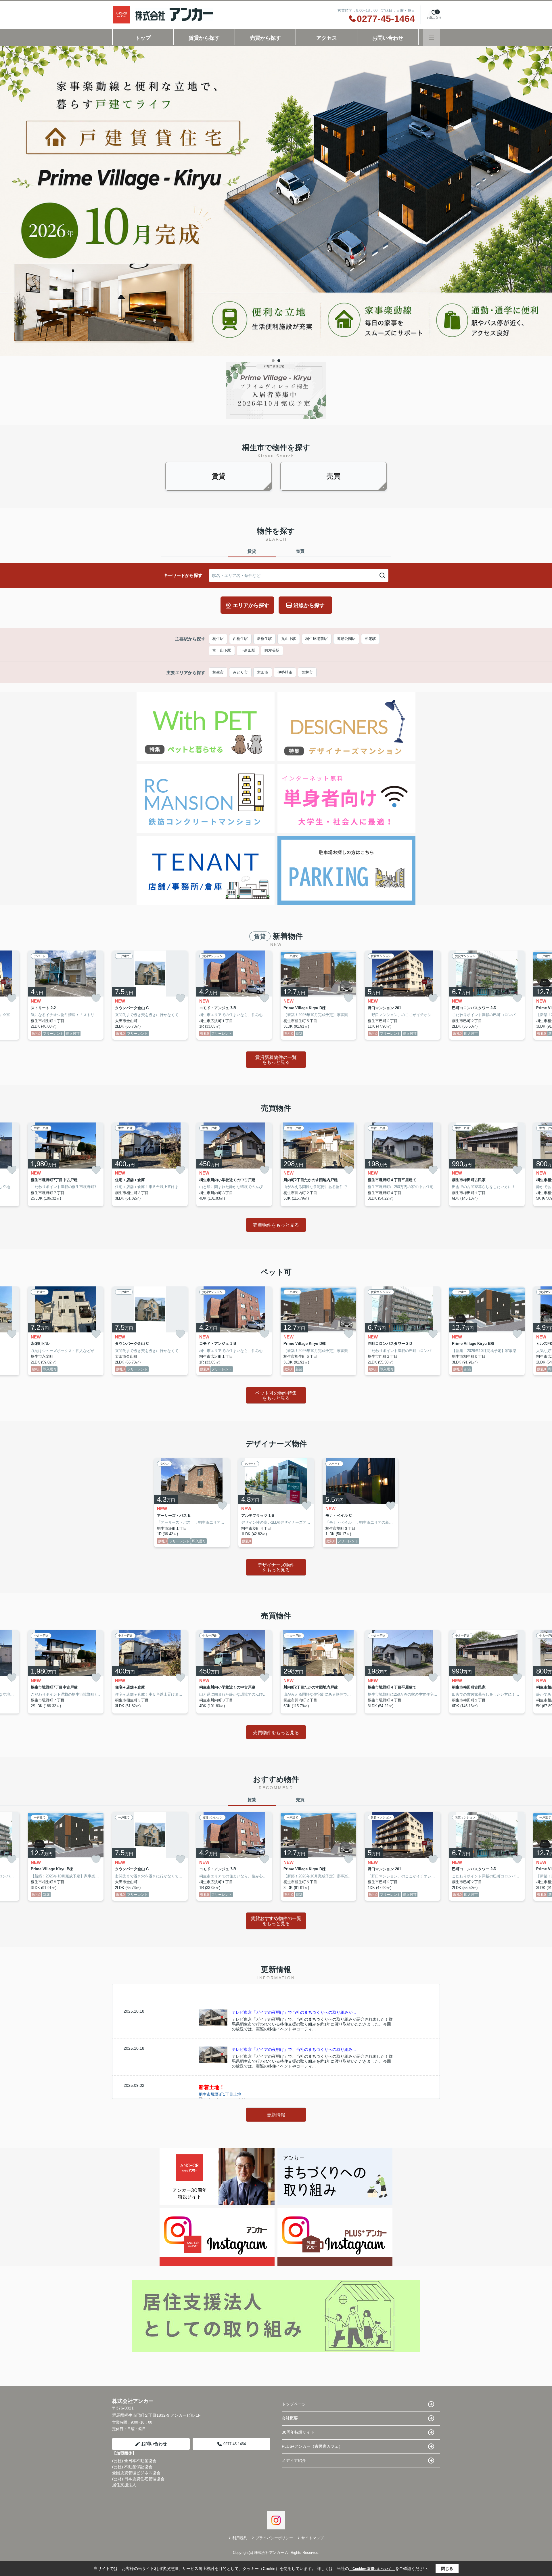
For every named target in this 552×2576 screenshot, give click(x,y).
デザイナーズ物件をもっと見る (276, 1568)
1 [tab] (273, 361)
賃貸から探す (204, 38)
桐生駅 (218, 639)
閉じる (447, 2569)
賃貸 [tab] (252, 551)
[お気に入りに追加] (12, 998)
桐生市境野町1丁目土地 (220, 2094)
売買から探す (265, 38)
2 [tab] (279, 361)
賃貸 (218, 476)
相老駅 (370, 639)
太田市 (263, 672)
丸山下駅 (289, 639)
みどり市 (240, 672)
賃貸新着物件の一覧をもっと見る (276, 1060)
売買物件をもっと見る (276, 1225)
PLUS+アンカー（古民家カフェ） (312, 2446)
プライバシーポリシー (274, 2538)
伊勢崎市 (285, 672)
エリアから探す (251, 605)
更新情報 (276, 2115)
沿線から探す (309, 605)
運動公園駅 (346, 639)
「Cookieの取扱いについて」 (372, 2569)
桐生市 (218, 672)
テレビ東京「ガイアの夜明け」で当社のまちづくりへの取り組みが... (294, 2012)
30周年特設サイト (298, 2432)
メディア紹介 (294, 2460)
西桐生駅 (240, 639)
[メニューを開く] (431, 37)
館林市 (307, 672)
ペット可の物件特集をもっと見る (276, 1396)
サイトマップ (313, 2538)
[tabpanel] (276, 139)
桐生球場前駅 (317, 639)
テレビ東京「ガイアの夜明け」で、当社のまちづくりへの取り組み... (294, 2049)
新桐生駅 (264, 639)
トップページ (294, 2404)
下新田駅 (248, 650)
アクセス (327, 38)
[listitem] (150, 995)
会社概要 (290, 2418)
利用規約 (240, 2538)
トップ (143, 38)
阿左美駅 (272, 650)
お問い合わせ (388, 38)
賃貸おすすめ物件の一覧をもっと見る (276, 1921)
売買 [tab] (300, 551)
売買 (333, 476)
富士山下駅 (222, 650)
